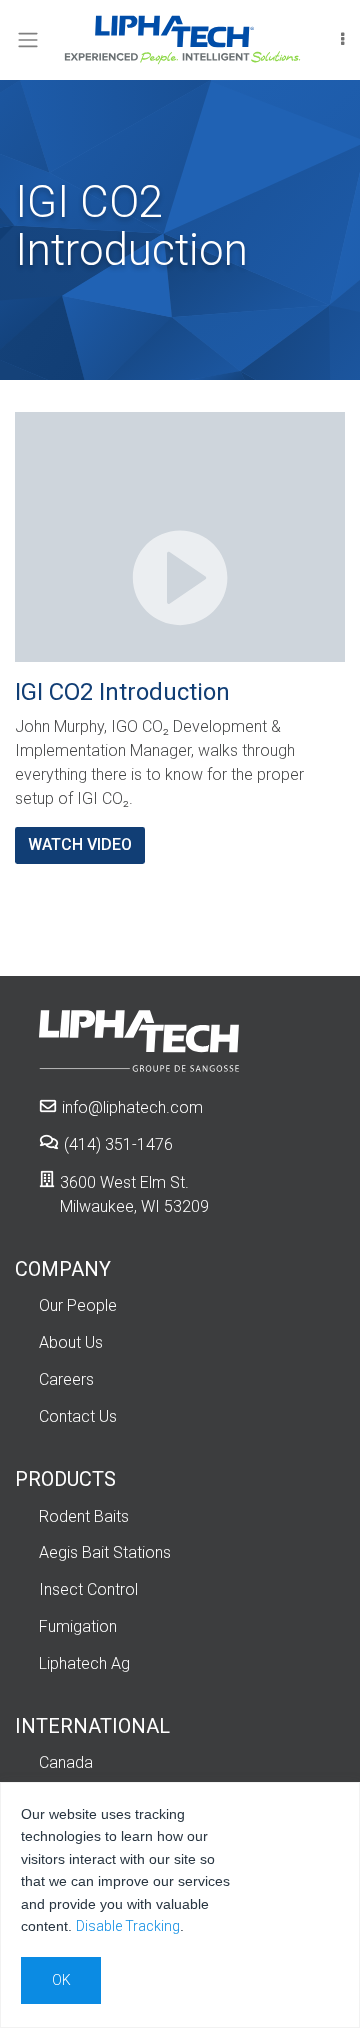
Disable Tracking (128, 1926)
